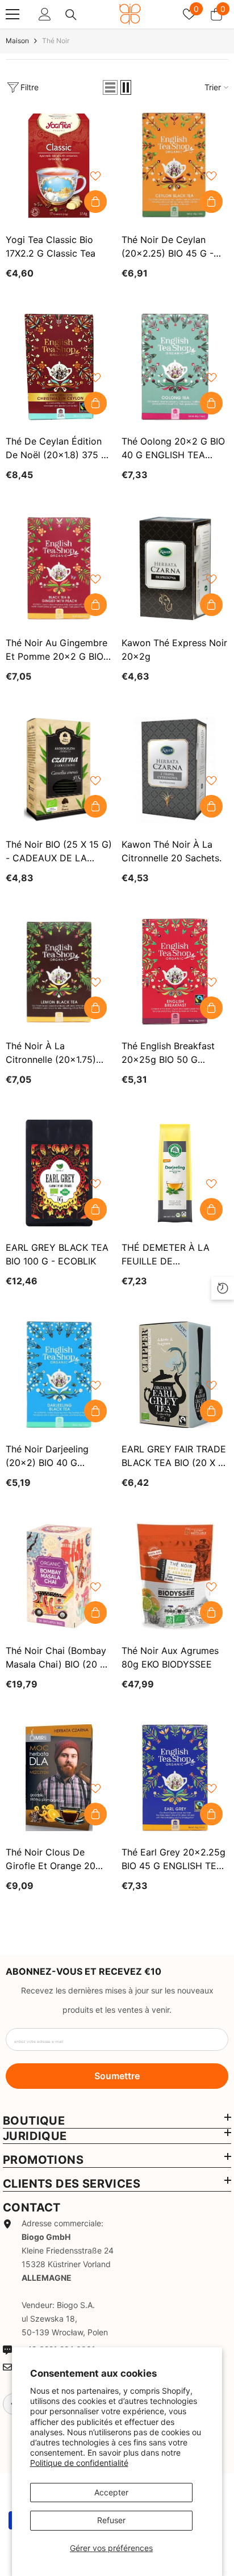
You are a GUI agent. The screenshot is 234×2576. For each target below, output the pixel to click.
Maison (17, 41)
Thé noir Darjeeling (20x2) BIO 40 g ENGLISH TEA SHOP (49, 1456)
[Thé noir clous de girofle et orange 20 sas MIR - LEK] (59, 1778)
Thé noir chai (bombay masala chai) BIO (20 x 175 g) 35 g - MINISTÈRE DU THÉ (56, 1658)
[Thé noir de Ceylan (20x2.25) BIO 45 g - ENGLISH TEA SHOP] (175, 165)
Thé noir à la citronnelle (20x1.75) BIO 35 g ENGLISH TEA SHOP (56, 1053)
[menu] (12, 14)
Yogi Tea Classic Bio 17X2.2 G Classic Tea (51, 246)
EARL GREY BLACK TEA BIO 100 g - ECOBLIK (57, 1254)
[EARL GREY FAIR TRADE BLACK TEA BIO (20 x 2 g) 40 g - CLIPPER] (175, 1375)
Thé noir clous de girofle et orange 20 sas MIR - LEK (51, 1859)
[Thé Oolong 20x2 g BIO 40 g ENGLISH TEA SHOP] (175, 367)
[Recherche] (71, 15)
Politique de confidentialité (79, 2463)
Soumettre (117, 2076)
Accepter (111, 2492)
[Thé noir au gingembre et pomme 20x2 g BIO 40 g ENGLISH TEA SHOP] (59, 568)
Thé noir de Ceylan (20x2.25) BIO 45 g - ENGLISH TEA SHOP (168, 247)
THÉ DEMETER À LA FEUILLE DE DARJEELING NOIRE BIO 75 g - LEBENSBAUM (173, 1255)
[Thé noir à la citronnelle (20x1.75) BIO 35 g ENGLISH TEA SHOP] (59, 971)
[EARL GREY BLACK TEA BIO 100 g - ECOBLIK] (59, 1173)
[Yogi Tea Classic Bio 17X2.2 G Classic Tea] (59, 165)
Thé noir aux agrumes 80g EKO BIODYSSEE (170, 1657)
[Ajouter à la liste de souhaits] (95, 176)
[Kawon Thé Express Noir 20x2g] (175, 568)
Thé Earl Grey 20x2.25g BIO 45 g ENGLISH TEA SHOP (174, 1859)
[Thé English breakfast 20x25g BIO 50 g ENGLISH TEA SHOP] (175, 971)
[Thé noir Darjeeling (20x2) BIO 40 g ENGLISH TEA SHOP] (59, 1375)
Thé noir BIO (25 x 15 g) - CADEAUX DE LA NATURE (59, 852)
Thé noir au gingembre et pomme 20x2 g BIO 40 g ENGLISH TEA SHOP (57, 650)
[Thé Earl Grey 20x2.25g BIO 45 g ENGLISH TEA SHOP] (175, 1778)
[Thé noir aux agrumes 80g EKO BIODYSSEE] (175, 1576)
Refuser (111, 2520)
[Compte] (45, 14)
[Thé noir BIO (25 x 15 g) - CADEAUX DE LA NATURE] (59, 770)
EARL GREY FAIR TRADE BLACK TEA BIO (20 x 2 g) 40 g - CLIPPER (174, 1456)
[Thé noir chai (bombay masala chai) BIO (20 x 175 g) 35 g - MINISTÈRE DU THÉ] (59, 1576)
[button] (110, 87)
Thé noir (56, 41)
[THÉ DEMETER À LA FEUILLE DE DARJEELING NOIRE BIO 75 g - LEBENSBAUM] (175, 1173)
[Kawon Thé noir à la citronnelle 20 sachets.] (175, 770)
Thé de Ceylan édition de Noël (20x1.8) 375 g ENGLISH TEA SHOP (57, 449)
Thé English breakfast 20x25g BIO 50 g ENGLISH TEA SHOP (168, 1053)
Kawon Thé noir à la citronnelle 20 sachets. (172, 851)
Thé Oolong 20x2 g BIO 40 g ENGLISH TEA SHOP (173, 449)
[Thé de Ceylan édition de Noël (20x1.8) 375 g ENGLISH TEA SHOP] (59, 367)
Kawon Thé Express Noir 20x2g (174, 650)
